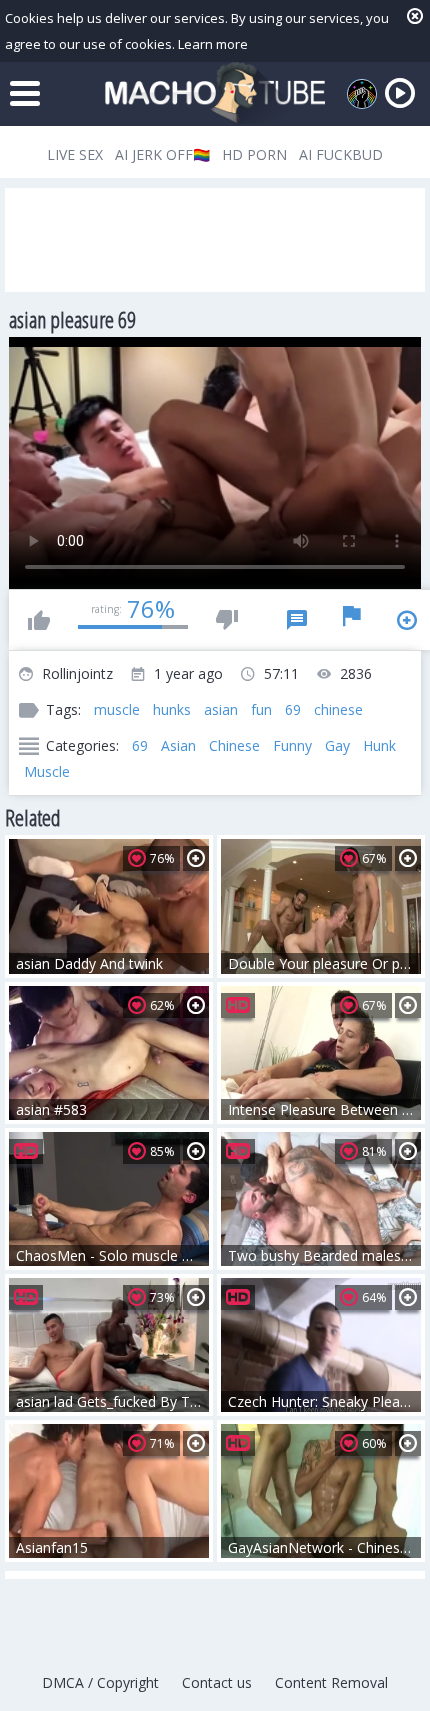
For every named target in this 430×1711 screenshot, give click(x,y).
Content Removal (331, 1682)
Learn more (213, 44)
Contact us (217, 1682)
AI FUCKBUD (341, 154)
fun (261, 709)
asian (221, 709)
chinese (338, 709)
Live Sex (75, 154)
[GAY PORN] (362, 94)
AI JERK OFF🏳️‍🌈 (162, 154)
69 (293, 709)
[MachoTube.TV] (215, 93)
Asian (178, 745)
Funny (292, 745)
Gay (337, 745)
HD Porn (254, 154)
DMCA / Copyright (100, 1682)
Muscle (47, 771)
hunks (172, 709)
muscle (117, 709)
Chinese (234, 745)
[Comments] (297, 620)
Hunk (379, 745)
